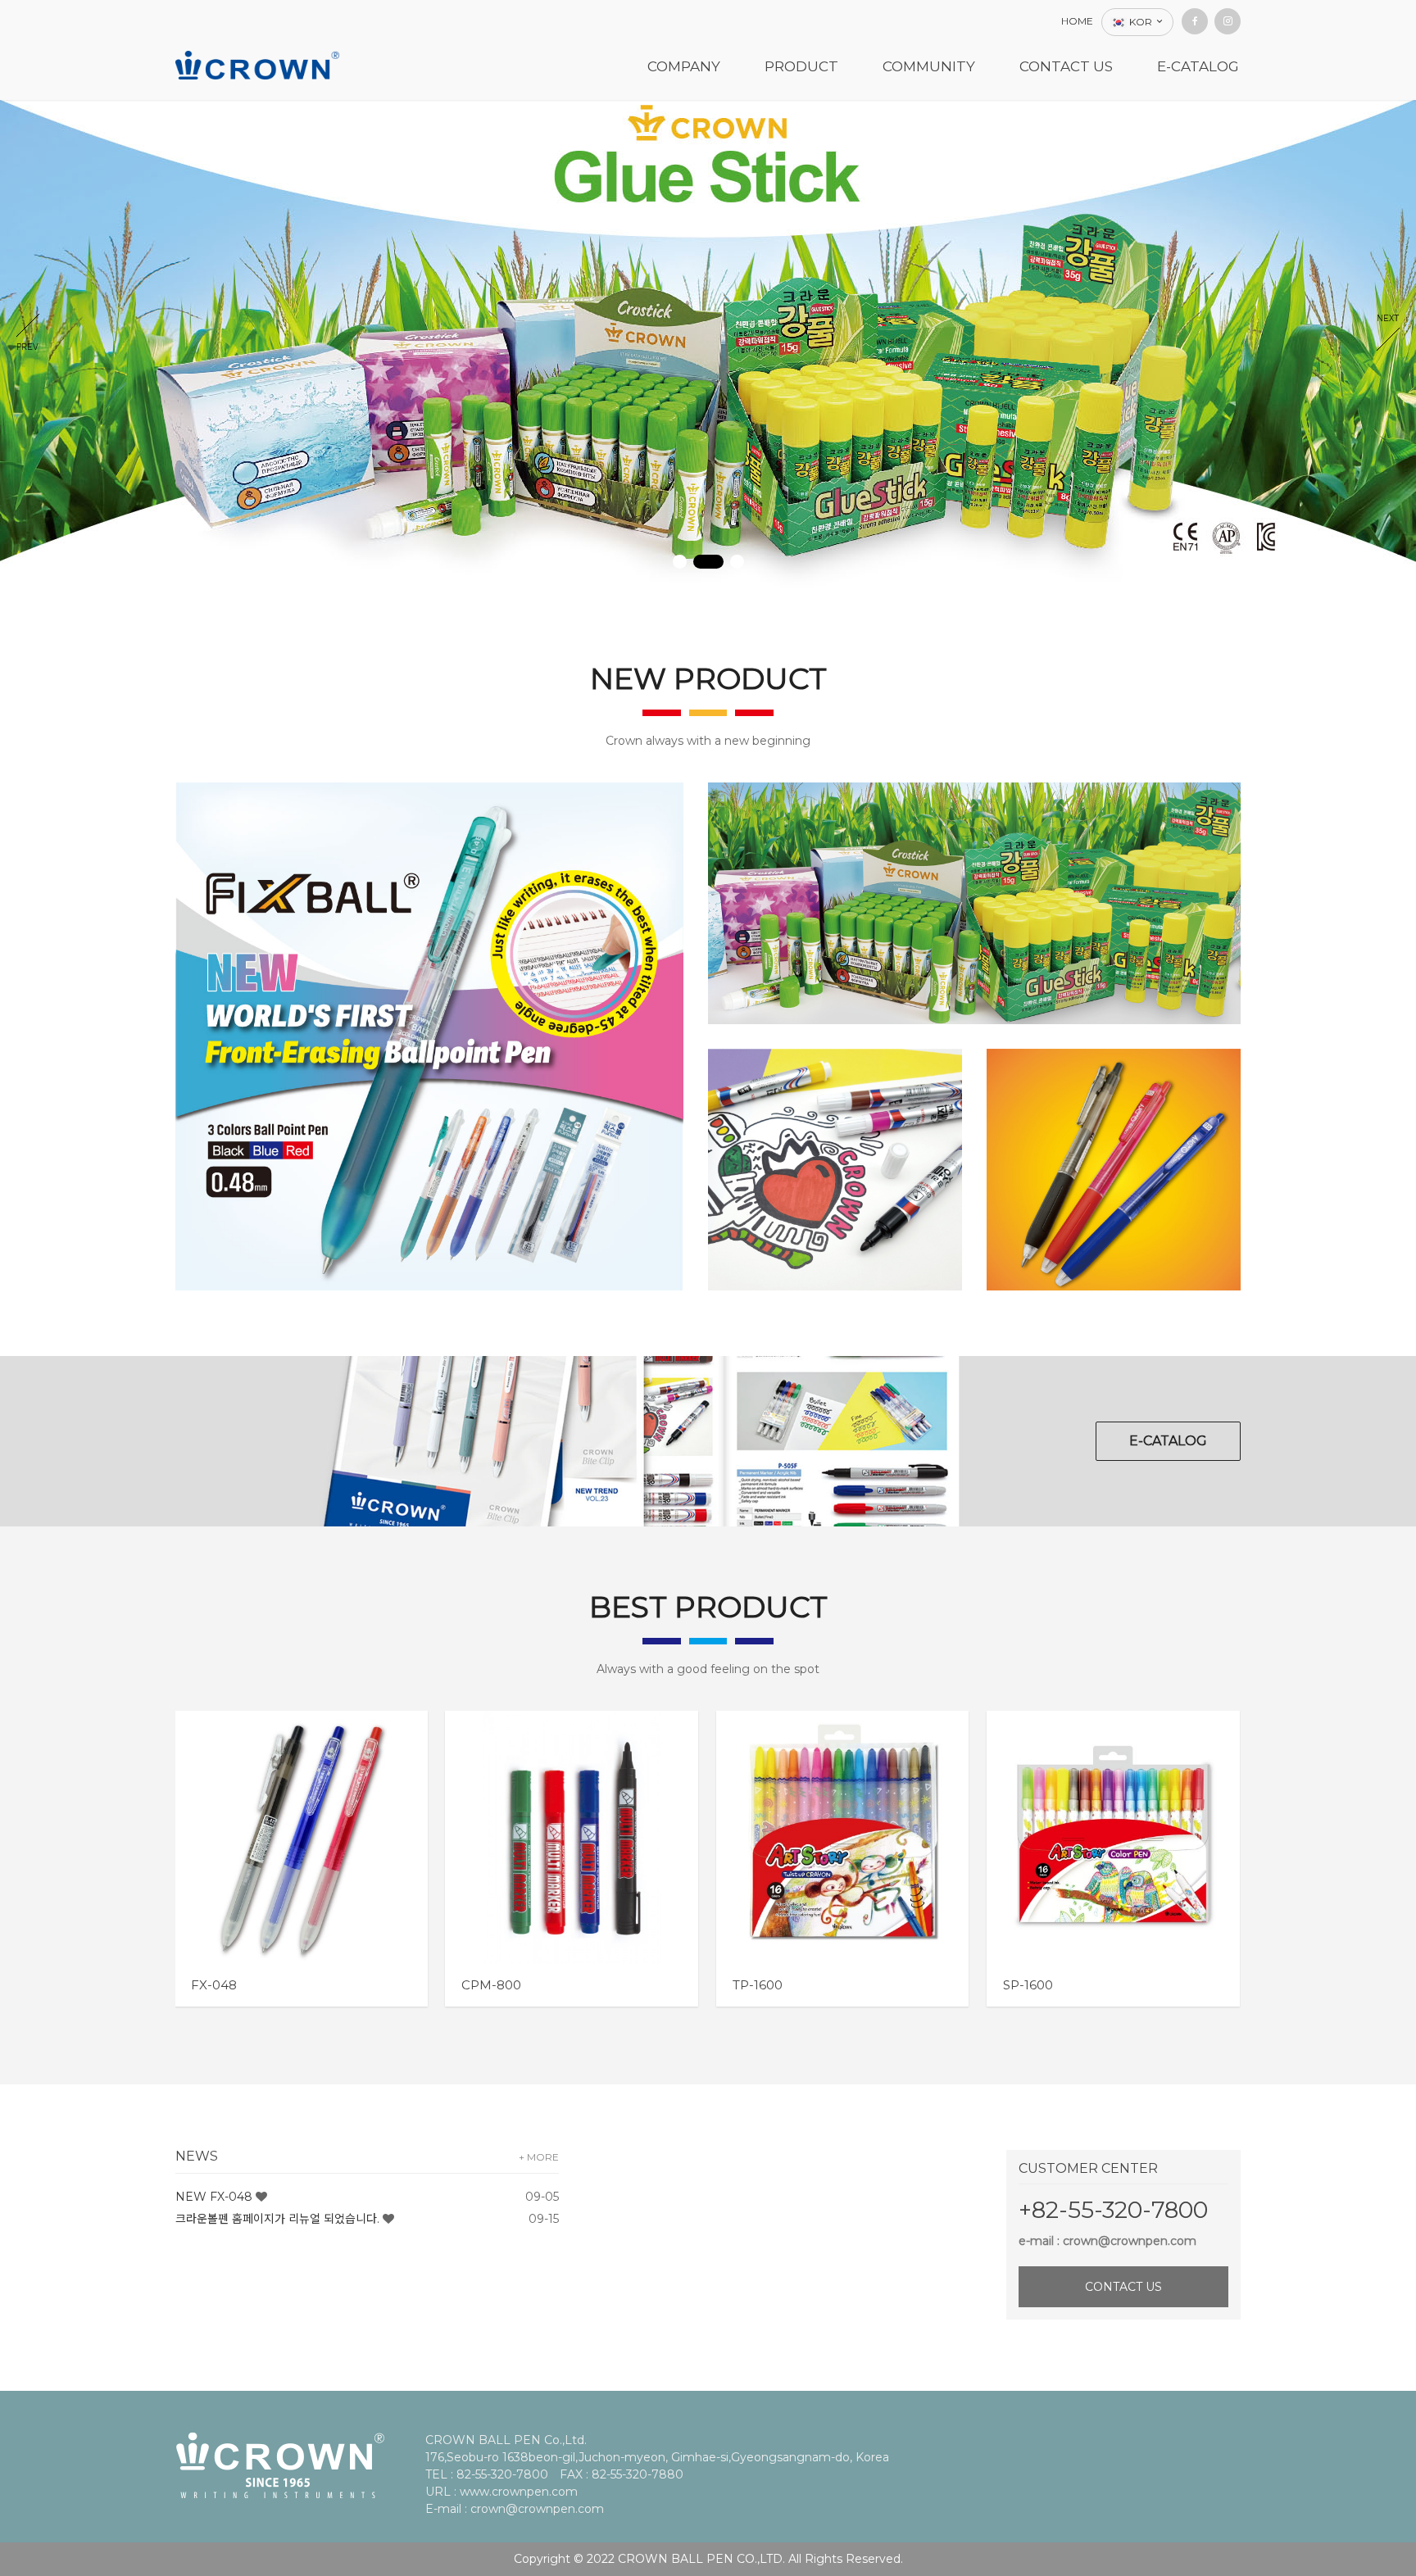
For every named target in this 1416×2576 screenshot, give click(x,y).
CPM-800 (491, 1985)
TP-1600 (758, 1985)
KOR (1141, 22)
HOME (1077, 21)
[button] (680, 562)
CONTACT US (1123, 2287)
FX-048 (214, 1985)
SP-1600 (1028, 1985)
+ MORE (539, 2157)
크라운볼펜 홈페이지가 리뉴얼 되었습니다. (277, 2219)
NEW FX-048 (214, 2197)
